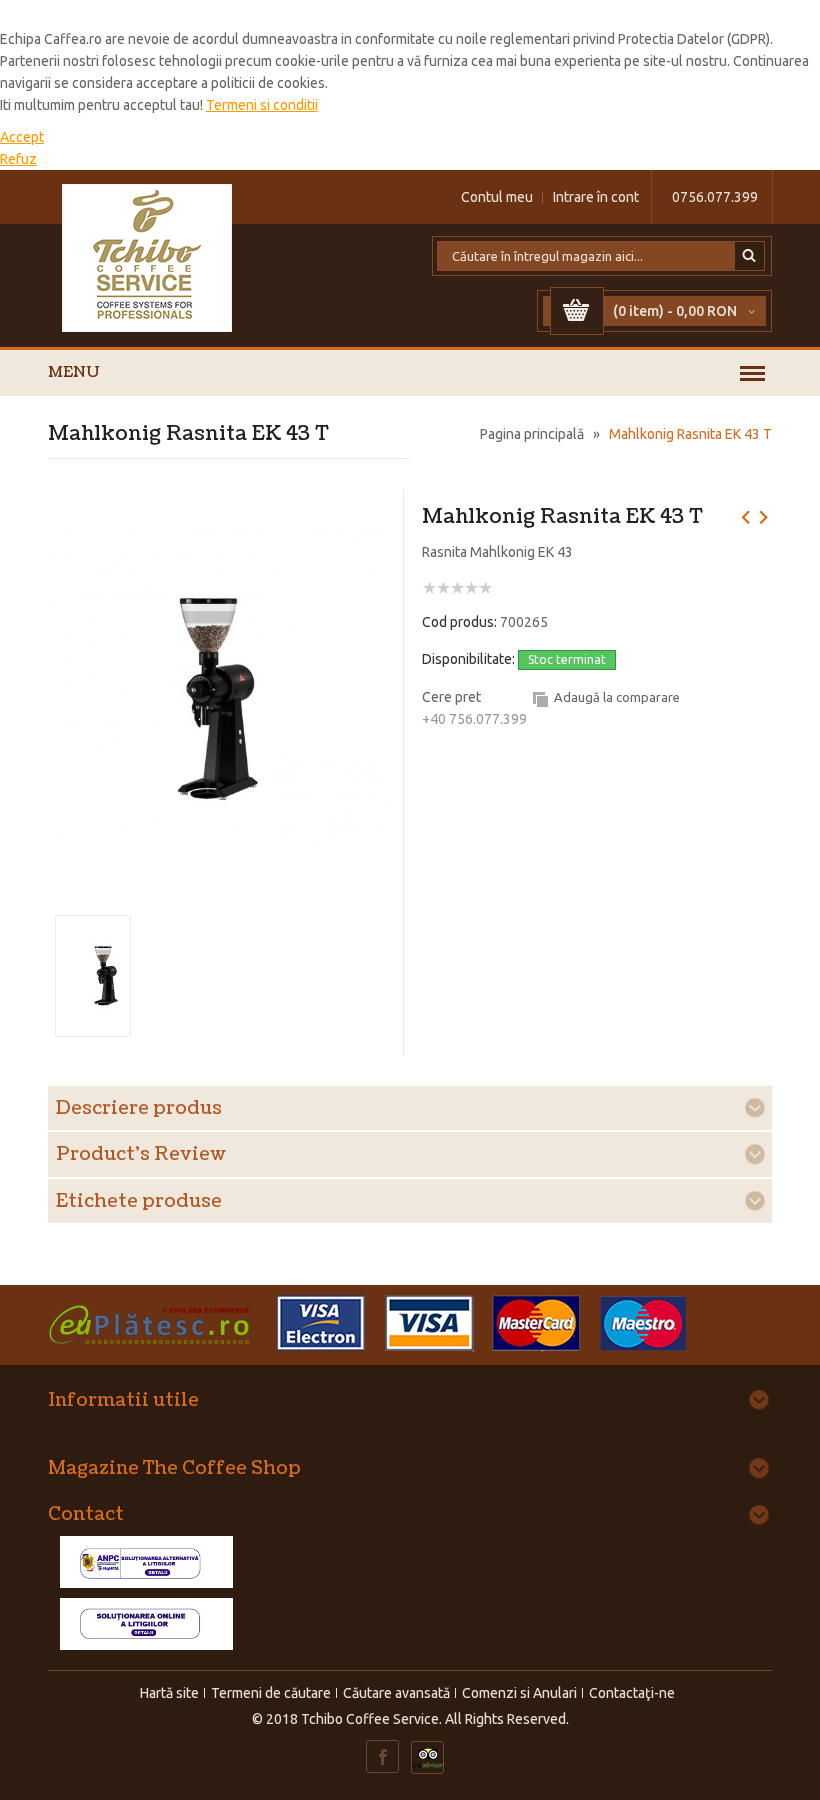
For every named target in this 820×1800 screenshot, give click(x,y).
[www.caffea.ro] (148, 258)
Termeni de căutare (271, 1693)
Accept (22, 137)
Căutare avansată (396, 1693)
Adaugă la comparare (617, 697)
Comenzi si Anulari (519, 1693)
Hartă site (169, 1693)
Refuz (18, 159)
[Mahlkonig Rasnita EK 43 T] (218, 515)
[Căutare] (750, 256)
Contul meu (497, 197)
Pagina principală (532, 434)
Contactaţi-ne (632, 1693)
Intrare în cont (596, 197)
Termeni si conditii (262, 105)
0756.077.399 (715, 197)
